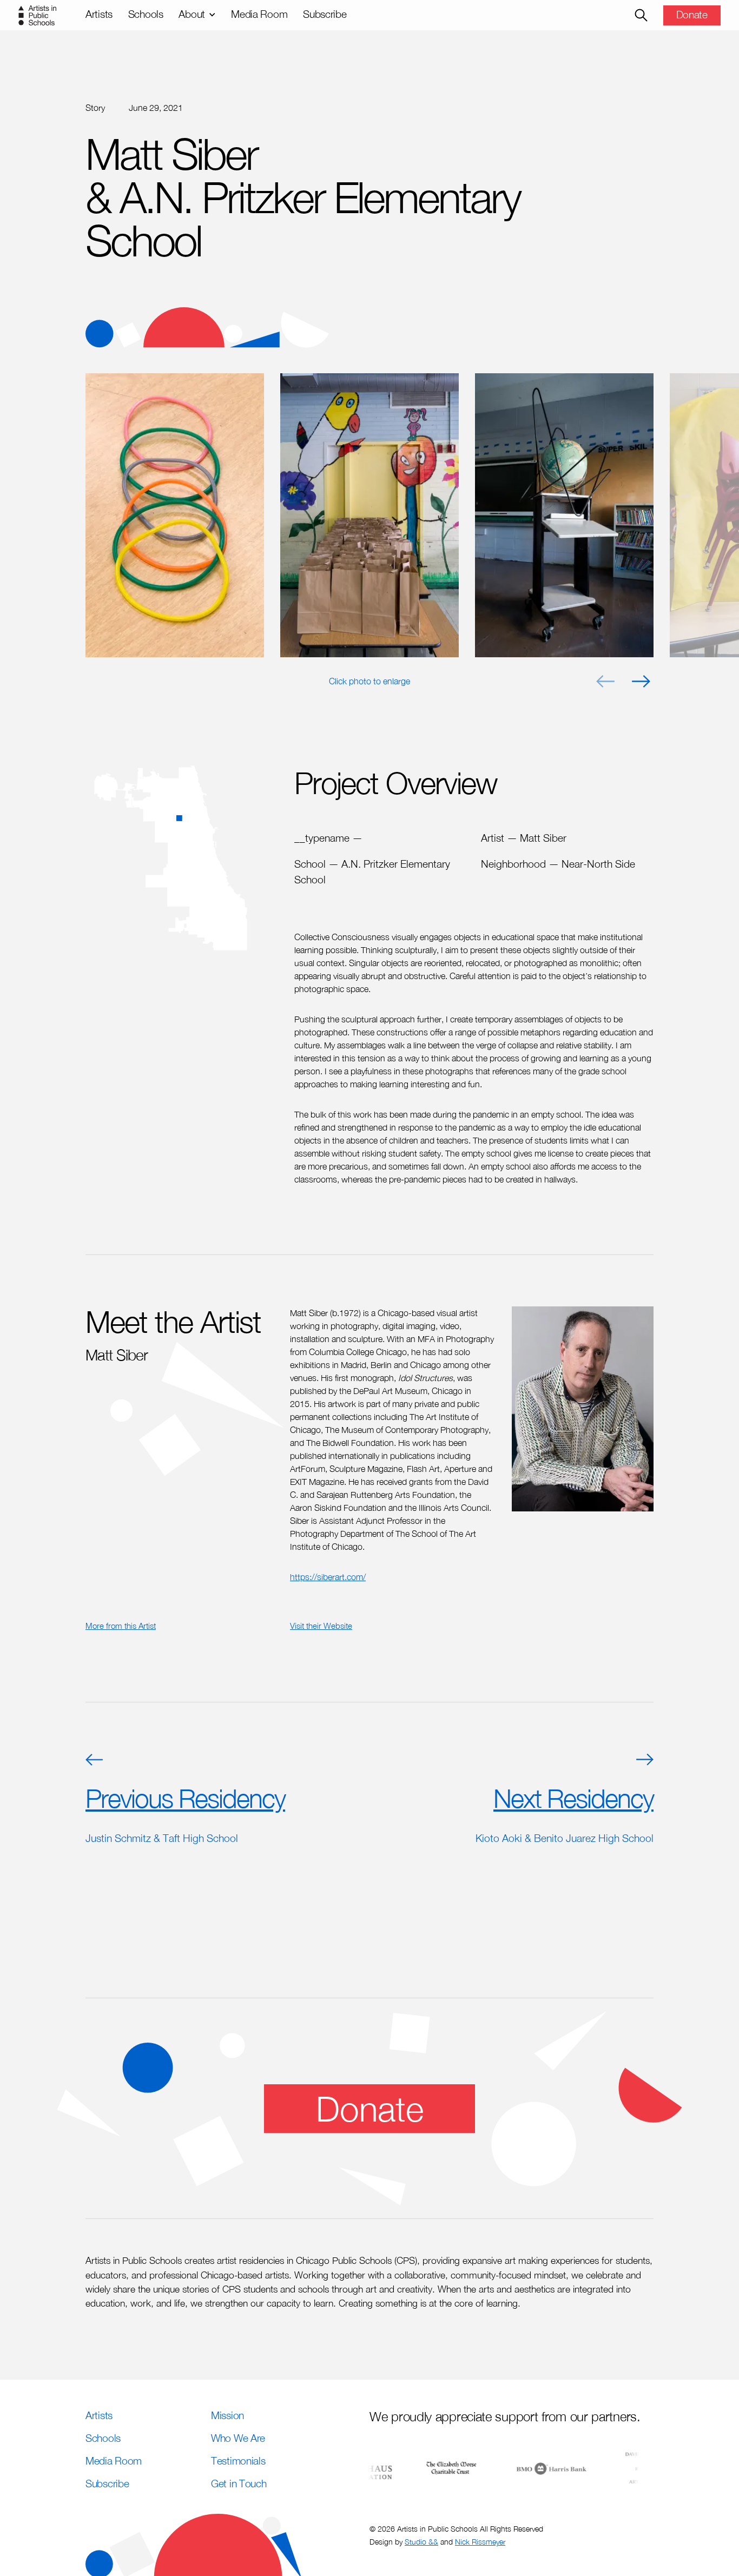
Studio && (421, 2542)
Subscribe (325, 14)
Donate (692, 14)
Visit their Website (321, 1626)
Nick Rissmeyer (480, 2542)
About (192, 14)
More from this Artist (121, 1626)
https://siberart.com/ (328, 1577)
